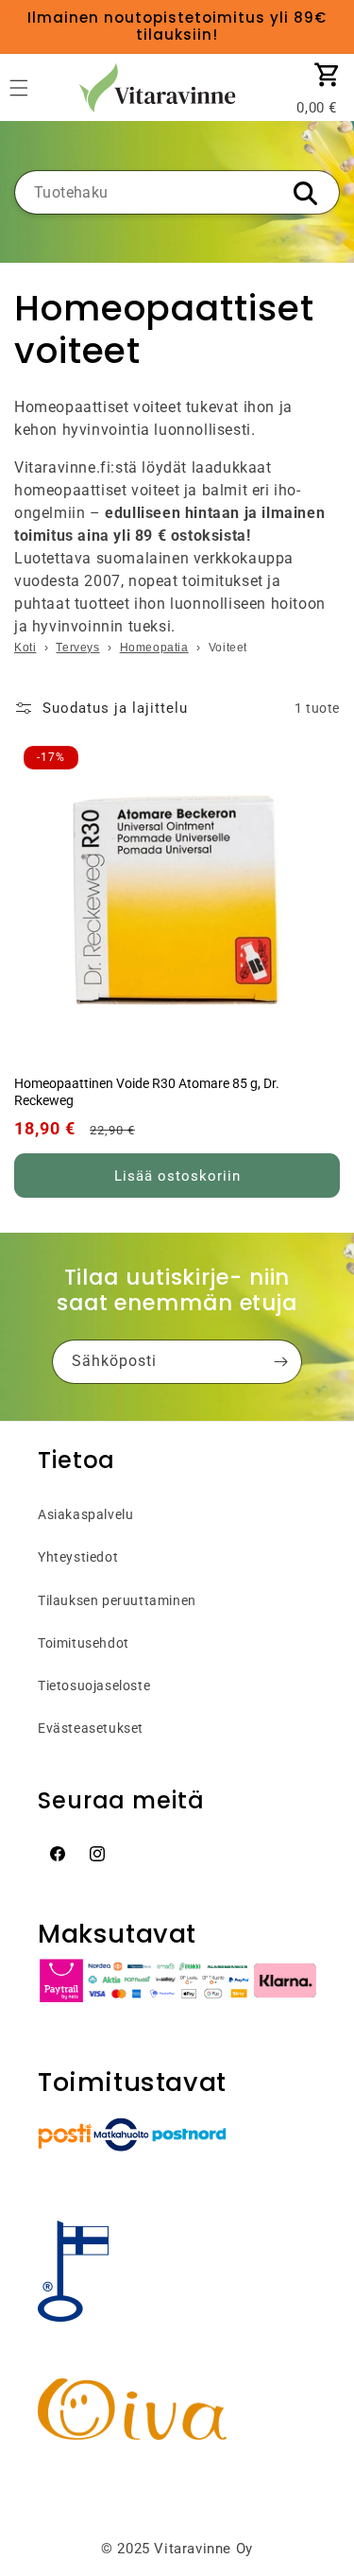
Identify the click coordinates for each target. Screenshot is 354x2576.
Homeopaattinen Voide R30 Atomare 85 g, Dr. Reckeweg (147, 1092)
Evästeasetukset (91, 1728)
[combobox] (177, 192)
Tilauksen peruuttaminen (117, 1600)
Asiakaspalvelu (85, 1514)
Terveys (77, 648)
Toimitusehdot (84, 1643)
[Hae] (305, 194)
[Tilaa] (280, 1362)
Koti (25, 648)
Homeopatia (154, 648)
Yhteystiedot (78, 1557)
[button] (328, 75)
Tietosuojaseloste (94, 1686)
